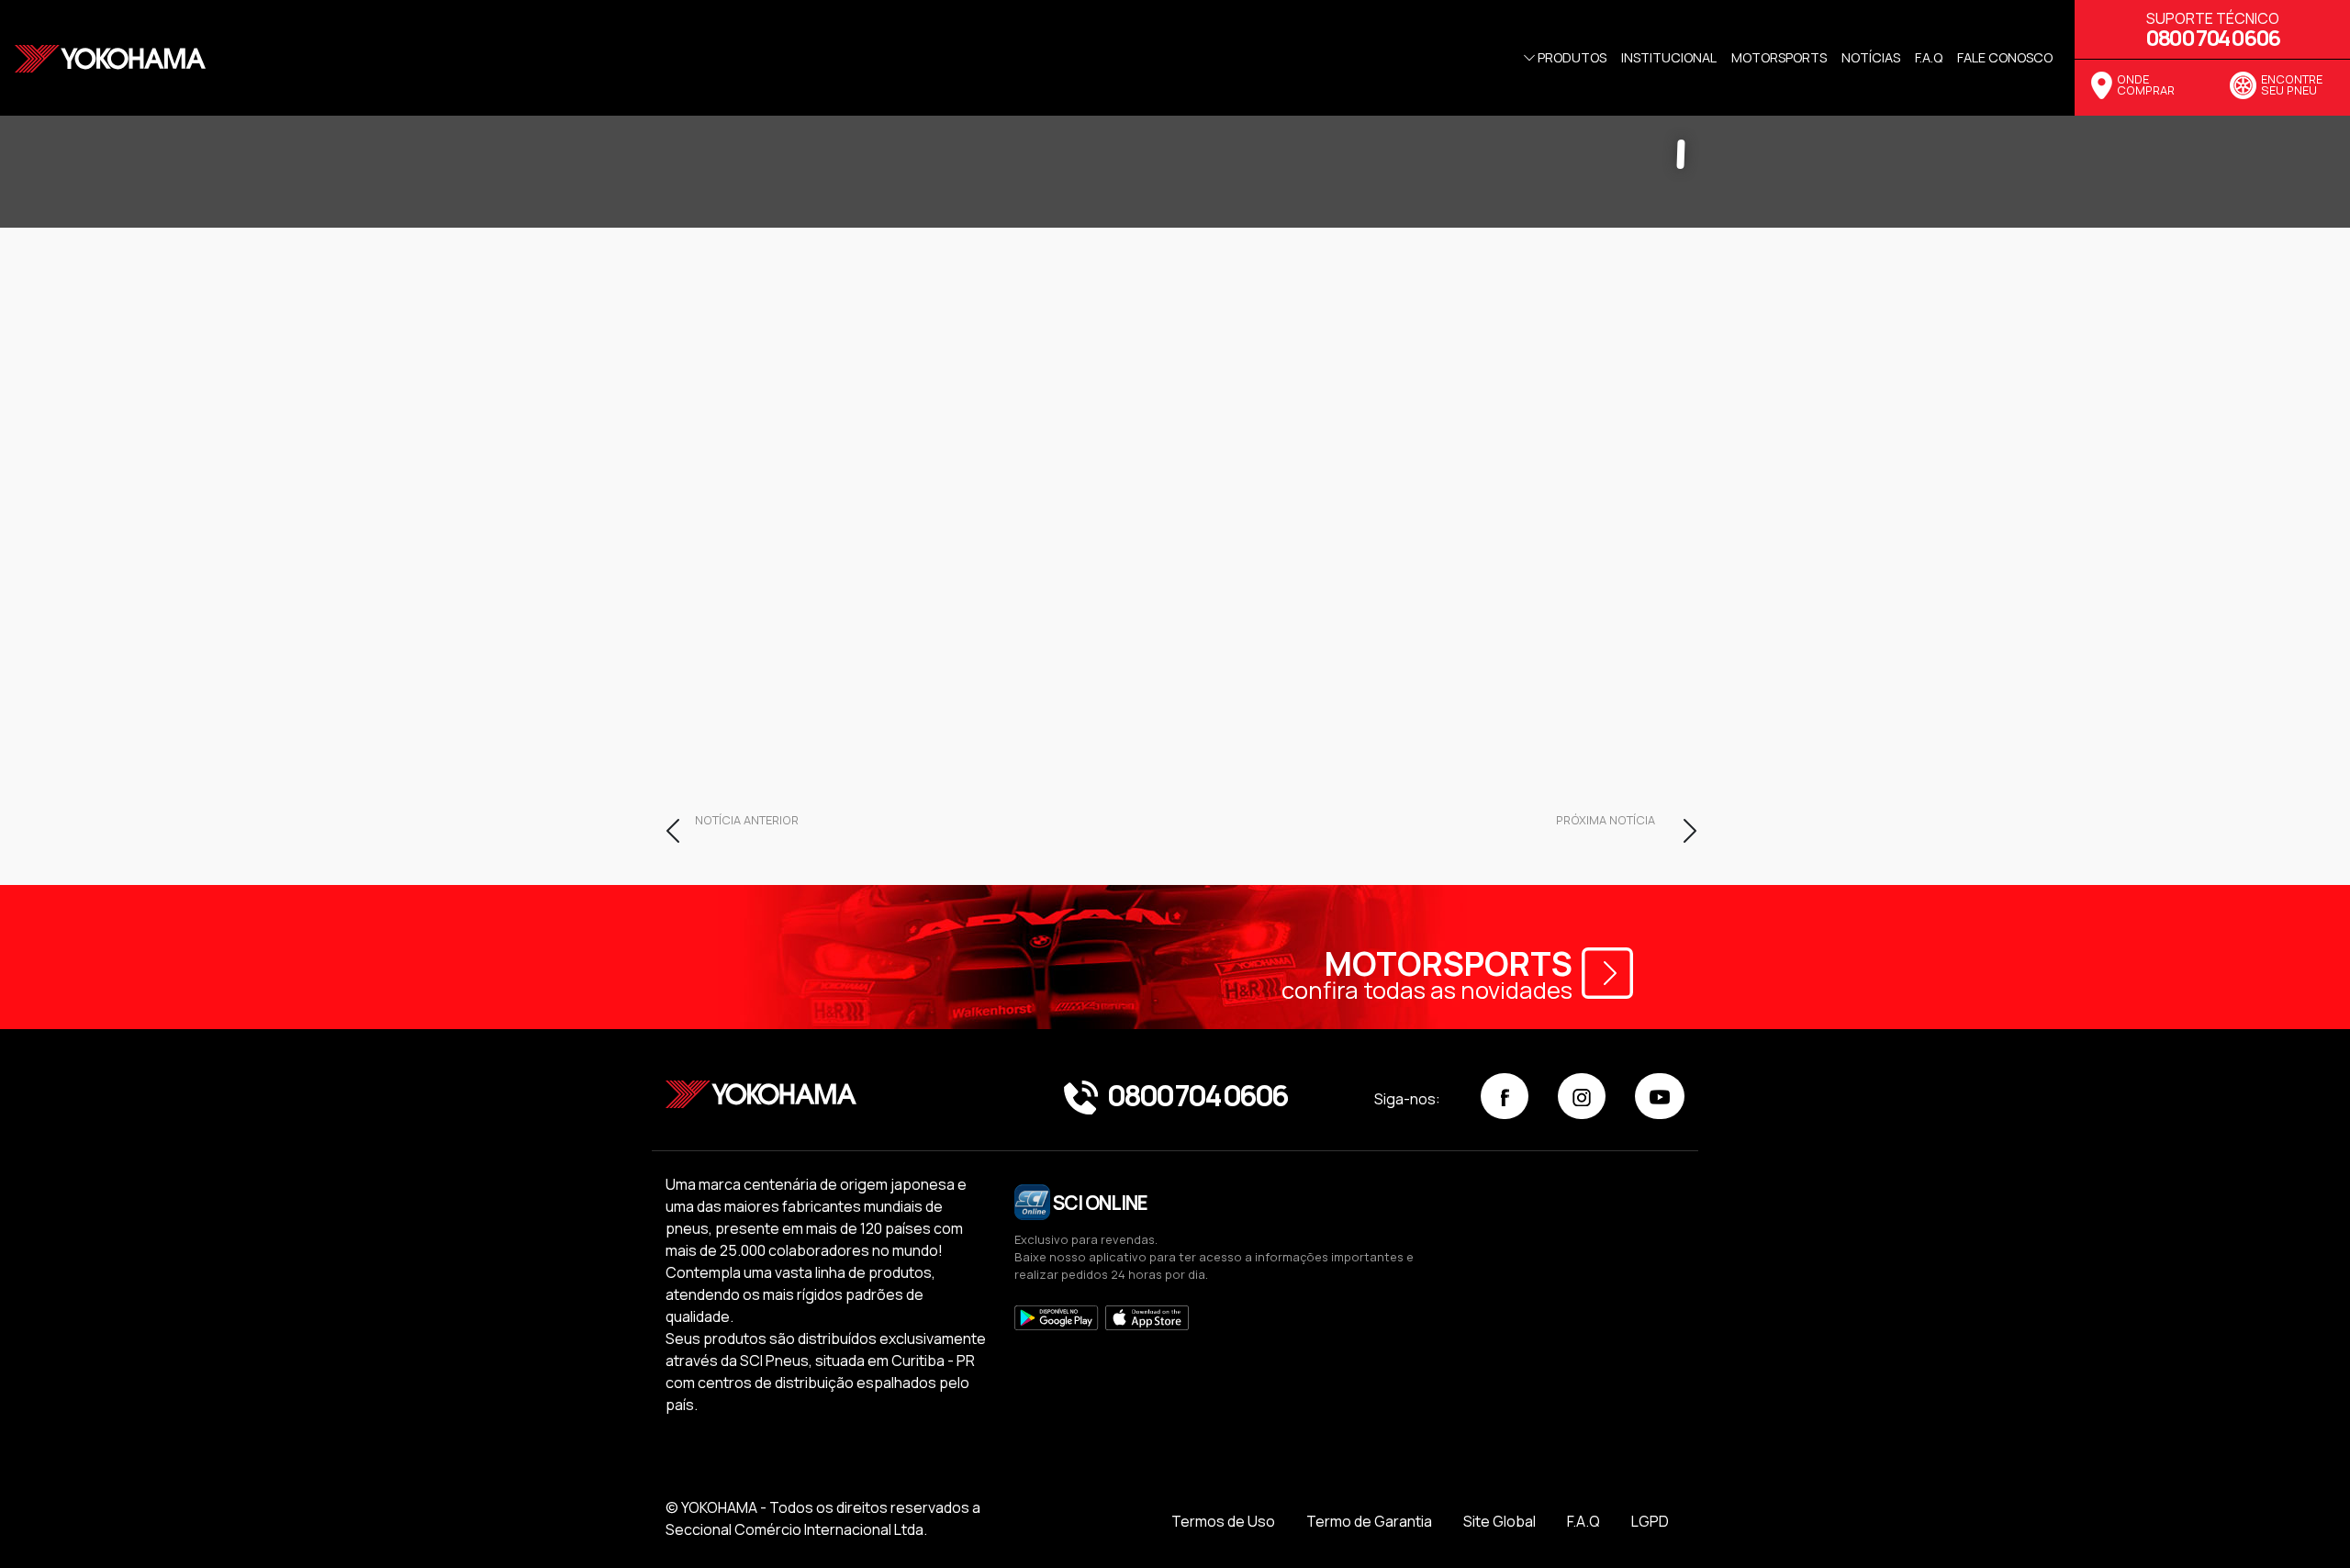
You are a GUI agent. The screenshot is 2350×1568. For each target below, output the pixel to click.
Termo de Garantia (1369, 1521)
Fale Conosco (2005, 57)
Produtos (1572, 57)
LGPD (1650, 1521)
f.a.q (1929, 57)
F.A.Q (1583, 1521)
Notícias (1871, 57)
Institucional (1669, 57)
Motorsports (1779, 57)
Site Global (1500, 1521)
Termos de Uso (1223, 1521)
